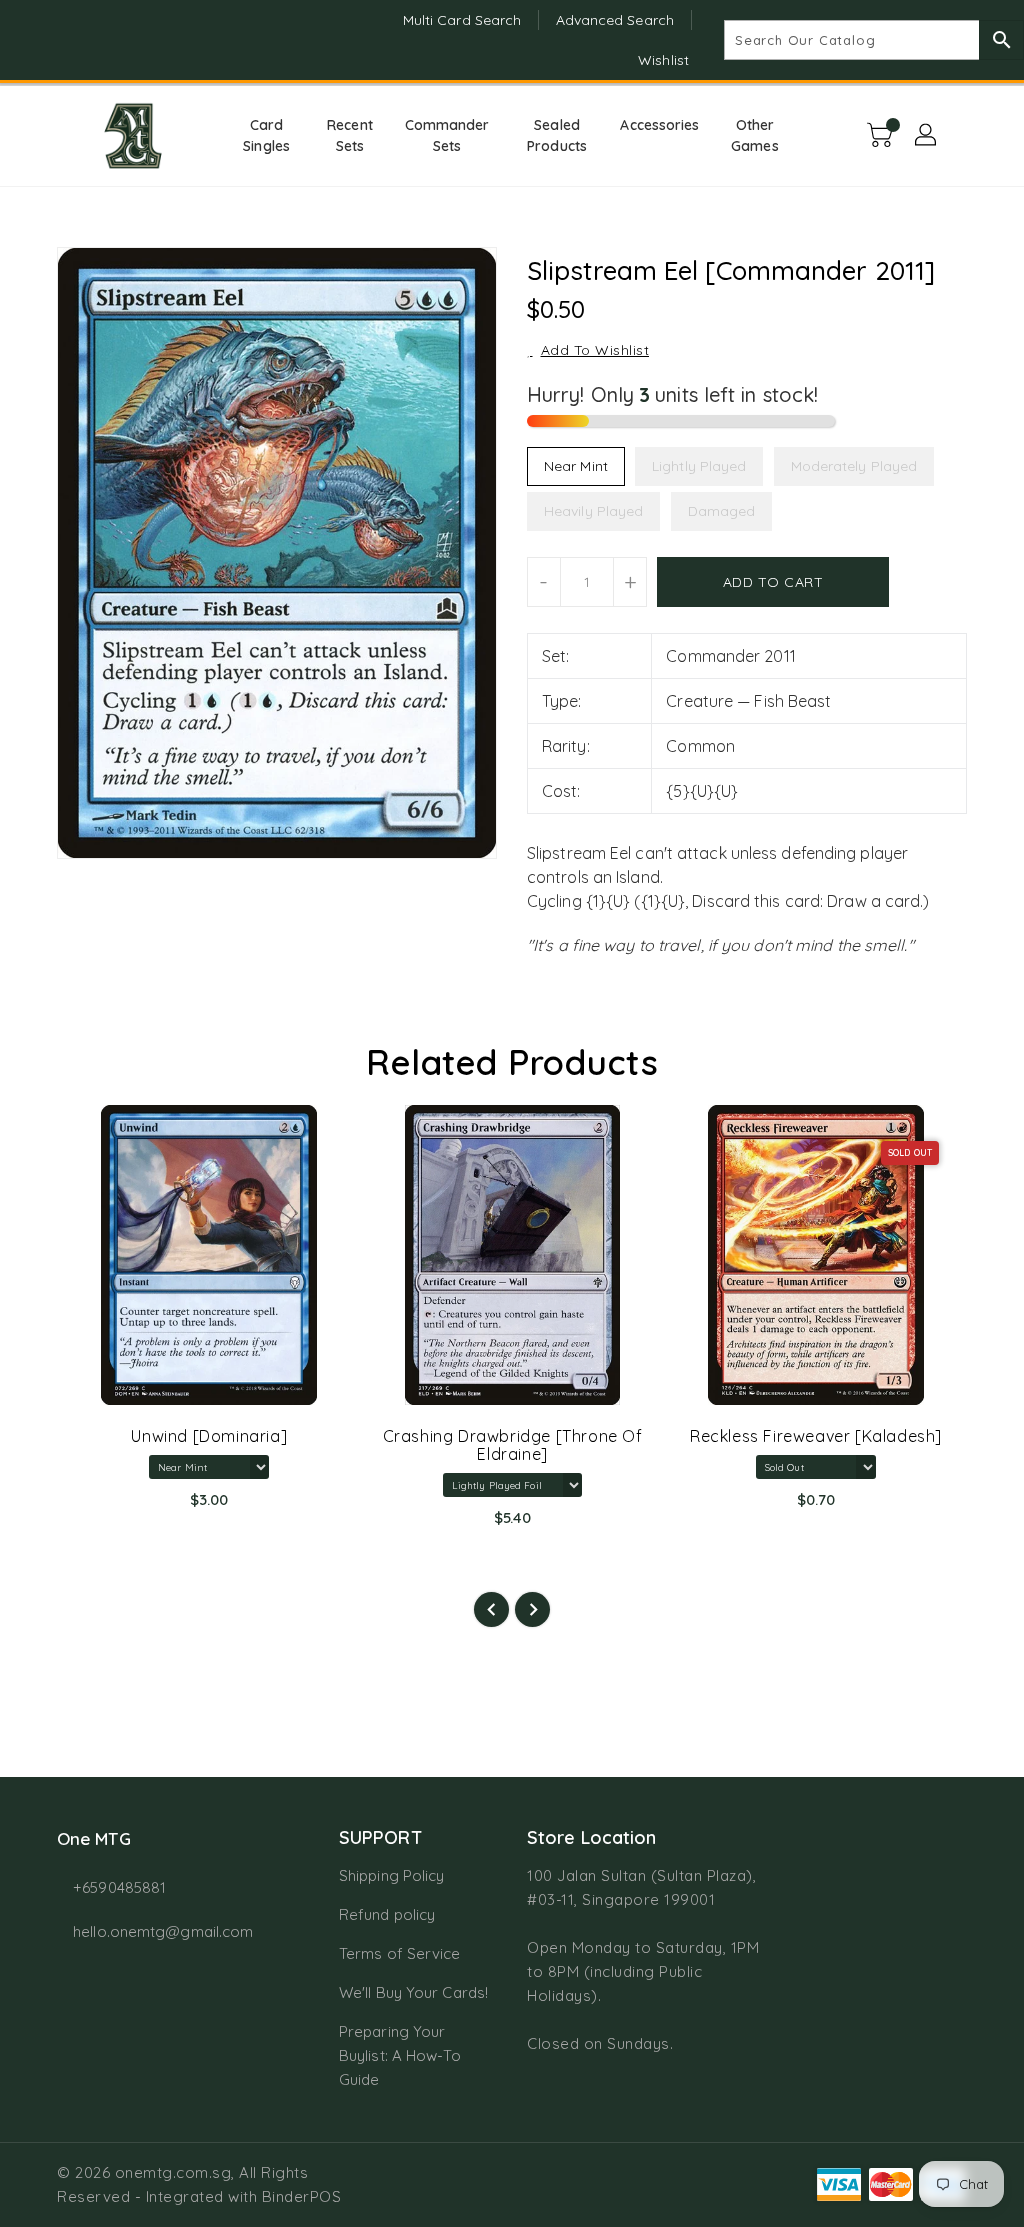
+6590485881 (119, 1887)
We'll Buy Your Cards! (413, 1992)
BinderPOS (302, 2196)
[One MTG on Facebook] (31, 40)
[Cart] (882, 136)
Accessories (659, 125)
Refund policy (387, 1914)
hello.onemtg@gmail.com (161, 1931)
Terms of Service (400, 1953)
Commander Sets (447, 135)
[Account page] (927, 136)
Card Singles (266, 135)
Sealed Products (557, 135)
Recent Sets (350, 135)
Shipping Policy (392, 1875)
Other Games (755, 135)
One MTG (94, 1838)
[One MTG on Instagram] (67, 40)
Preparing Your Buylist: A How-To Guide (400, 2055)
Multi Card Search (462, 20)
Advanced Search (615, 20)
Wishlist (663, 60)
